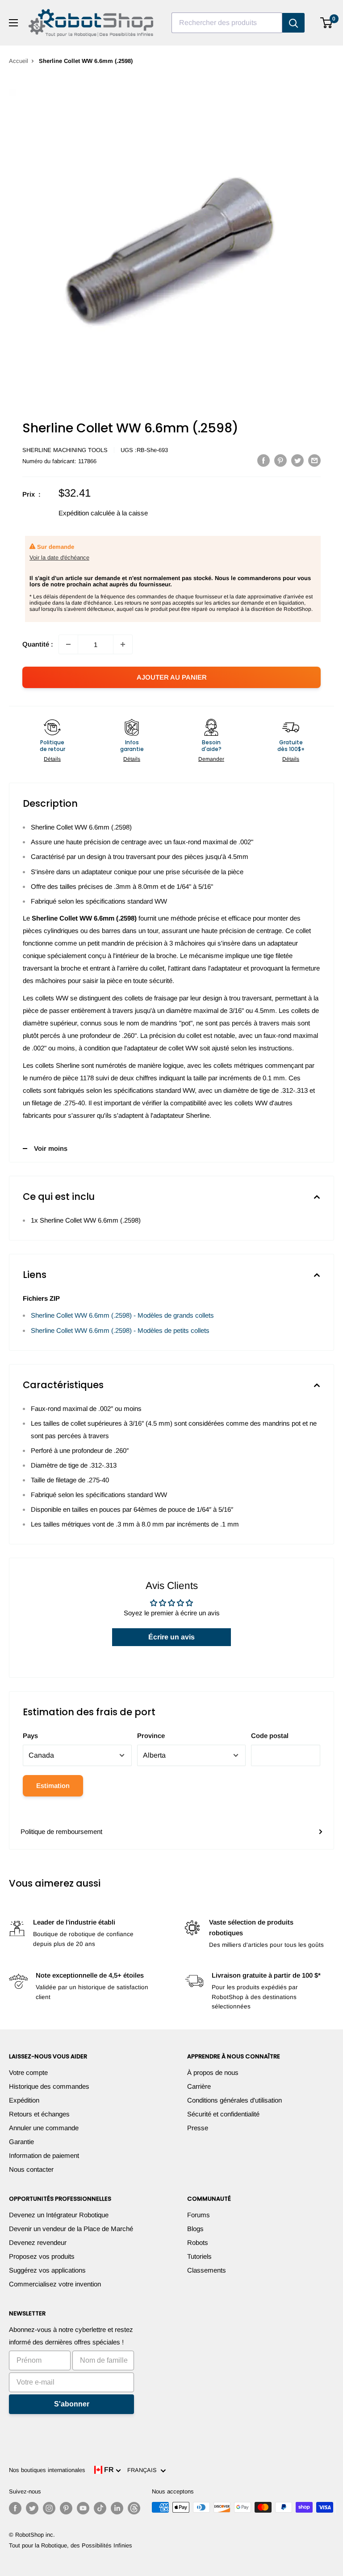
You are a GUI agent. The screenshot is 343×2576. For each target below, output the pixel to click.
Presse (198, 2128)
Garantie (21, 2142)
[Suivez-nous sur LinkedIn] (117, 2508)
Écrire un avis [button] (171, 1637)
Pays (30, 1736)
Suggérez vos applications (47, 2270)
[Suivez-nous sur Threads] (134, 2508)
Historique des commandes (49, 2086)
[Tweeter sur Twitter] (297, 460)
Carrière (199, 2086)
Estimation (53, 1786)
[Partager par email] (314, 460)
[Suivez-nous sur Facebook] (15, 2508)
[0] (327, 23)
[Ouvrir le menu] (13, 23)
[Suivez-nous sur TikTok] (100, 2508)
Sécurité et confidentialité (223, 2114)
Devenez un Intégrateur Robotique (59, 2215)
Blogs (195, 2229)
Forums (199, 2215)
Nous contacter (31, 2169)
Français (144, 2470)
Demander (211, 759)
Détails (52, 759)
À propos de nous (213, 2072)
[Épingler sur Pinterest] (280, 460)
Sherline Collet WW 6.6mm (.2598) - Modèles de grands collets (122, 1315)
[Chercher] (293, 23)
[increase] (123, 644)
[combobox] (227, 23)
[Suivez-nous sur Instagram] (49, 2508)
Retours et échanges (39, 2114)
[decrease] (68, 644)
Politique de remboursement (61, 1831)
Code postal (270, 1736)
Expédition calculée (87, 513)
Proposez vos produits (42, 2256)
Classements (207, 2270)
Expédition (24, 2100)
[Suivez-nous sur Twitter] (32, 2508)
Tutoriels (199, 2256)
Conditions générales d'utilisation (234, 2100)
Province (151, 1736)
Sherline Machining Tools (65, 450)
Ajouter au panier (172, 677)
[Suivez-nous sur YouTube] (83, 2508)
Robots (198, 2242)
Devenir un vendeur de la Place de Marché (71, 2229)
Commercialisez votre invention (55, 2284)
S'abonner (72, 2404)
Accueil (19, 61)
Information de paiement (44, 2155)
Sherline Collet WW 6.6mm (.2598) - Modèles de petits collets (120, 1330)
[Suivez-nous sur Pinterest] (66, 2508)
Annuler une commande (44, 2128)
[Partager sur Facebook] (264, 460)
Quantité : (38, 644)
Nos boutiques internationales (47, 2470)
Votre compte (28, 2072)
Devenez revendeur (38, 2242)
